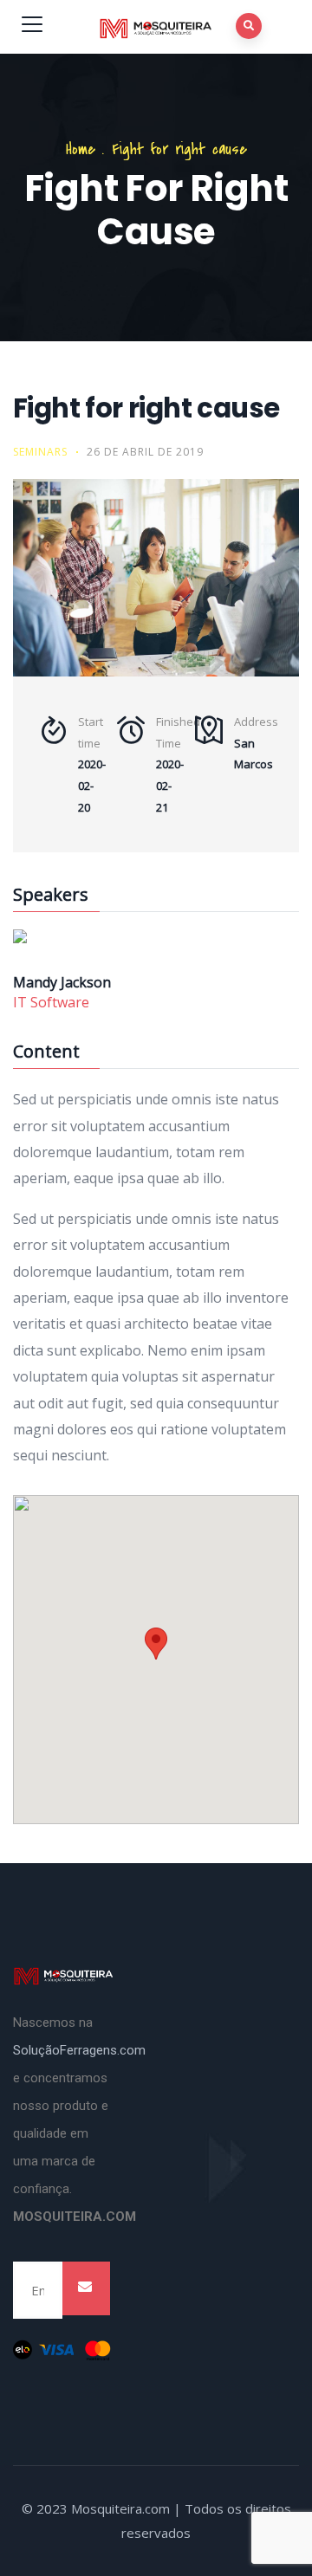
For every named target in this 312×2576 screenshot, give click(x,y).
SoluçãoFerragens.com (79, 2050)
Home (81, 149)
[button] (156, 1644)
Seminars (40, 452)
